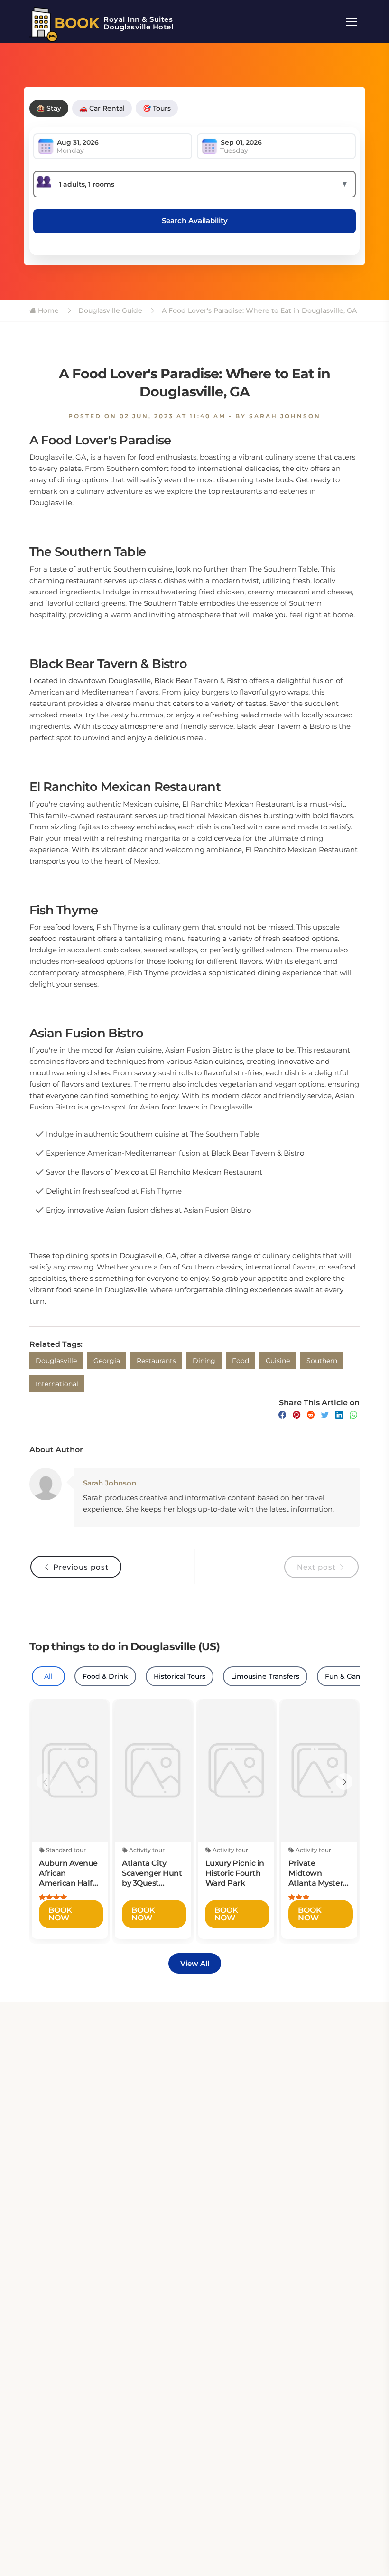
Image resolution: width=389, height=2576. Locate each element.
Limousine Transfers (265, 1676)
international (57, 1384)
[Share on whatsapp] (353, 1415)
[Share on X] (325, 1415)
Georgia (107, 1361)
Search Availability (195, 221)
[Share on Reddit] (311, 1415)
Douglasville (56, 1361)
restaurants (156, 1361)
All (48, 1676)
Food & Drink (105, 1676)
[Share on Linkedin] (339, 1415)
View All (195, 1963)
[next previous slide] (45, 1782)
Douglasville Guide (109, 310)
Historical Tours (180, 1676)
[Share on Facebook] (282, 1415)
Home (47, 310)
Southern (322, 1361)
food (241, 1361)
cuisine (278, 1361)
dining (204, 1361)
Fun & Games (348, 1676)
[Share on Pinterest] (296, 1415)
